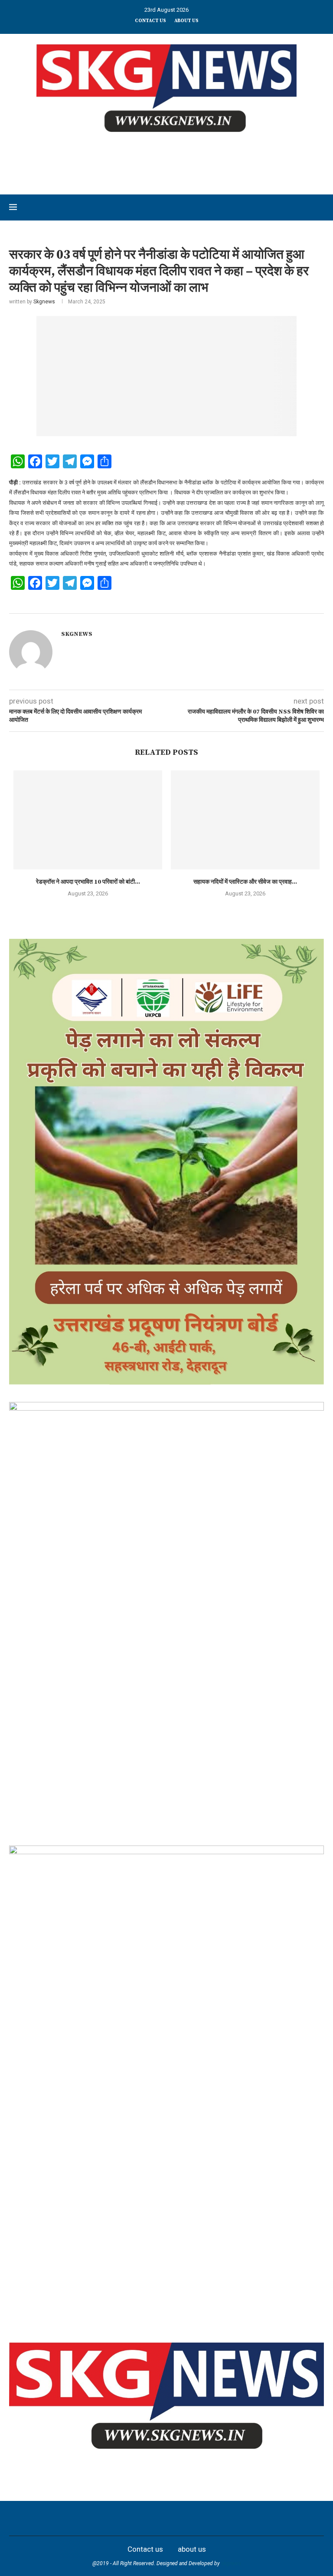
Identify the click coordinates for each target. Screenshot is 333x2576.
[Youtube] (176, 2518)
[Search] (320, 207)
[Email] (195, 2518)
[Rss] (233, 2518)
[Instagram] (138, 2518)
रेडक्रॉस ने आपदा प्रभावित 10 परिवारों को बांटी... (88, 882)
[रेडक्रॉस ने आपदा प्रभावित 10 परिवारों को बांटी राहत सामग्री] (88, 820)
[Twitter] (119, 2518)
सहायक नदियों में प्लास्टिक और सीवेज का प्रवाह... (245, 882)
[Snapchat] (214, 2518)
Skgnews (44, 302)
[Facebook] (100, 2518)
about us (186, 21)
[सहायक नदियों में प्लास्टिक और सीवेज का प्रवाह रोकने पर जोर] (245, 820)
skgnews (231, 2563)
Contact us (150, 21)
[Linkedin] (157, 2518)
